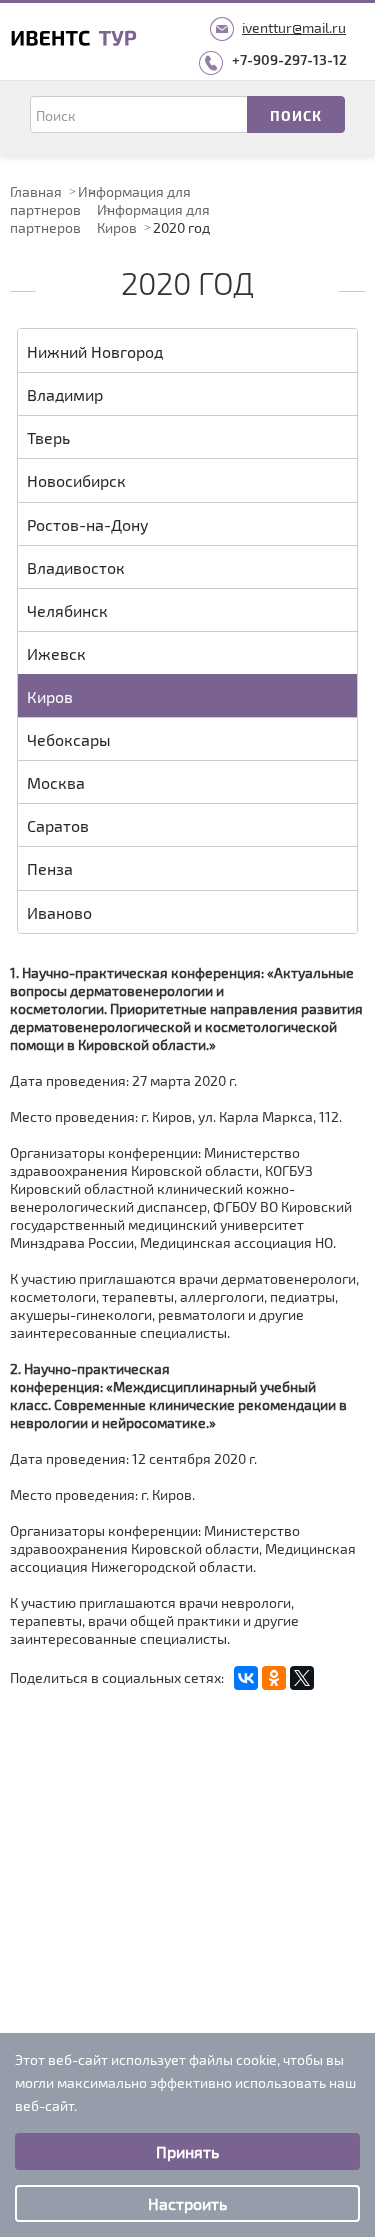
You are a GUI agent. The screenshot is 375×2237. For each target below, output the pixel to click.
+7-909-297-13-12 (289, 59)
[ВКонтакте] (246, 1678)
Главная (36, 191)
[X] (302, 1678)
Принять (187, 2151)
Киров (117, 227)
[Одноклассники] (274, 1678)
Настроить (187, 2203)
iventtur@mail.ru (294, 27)
